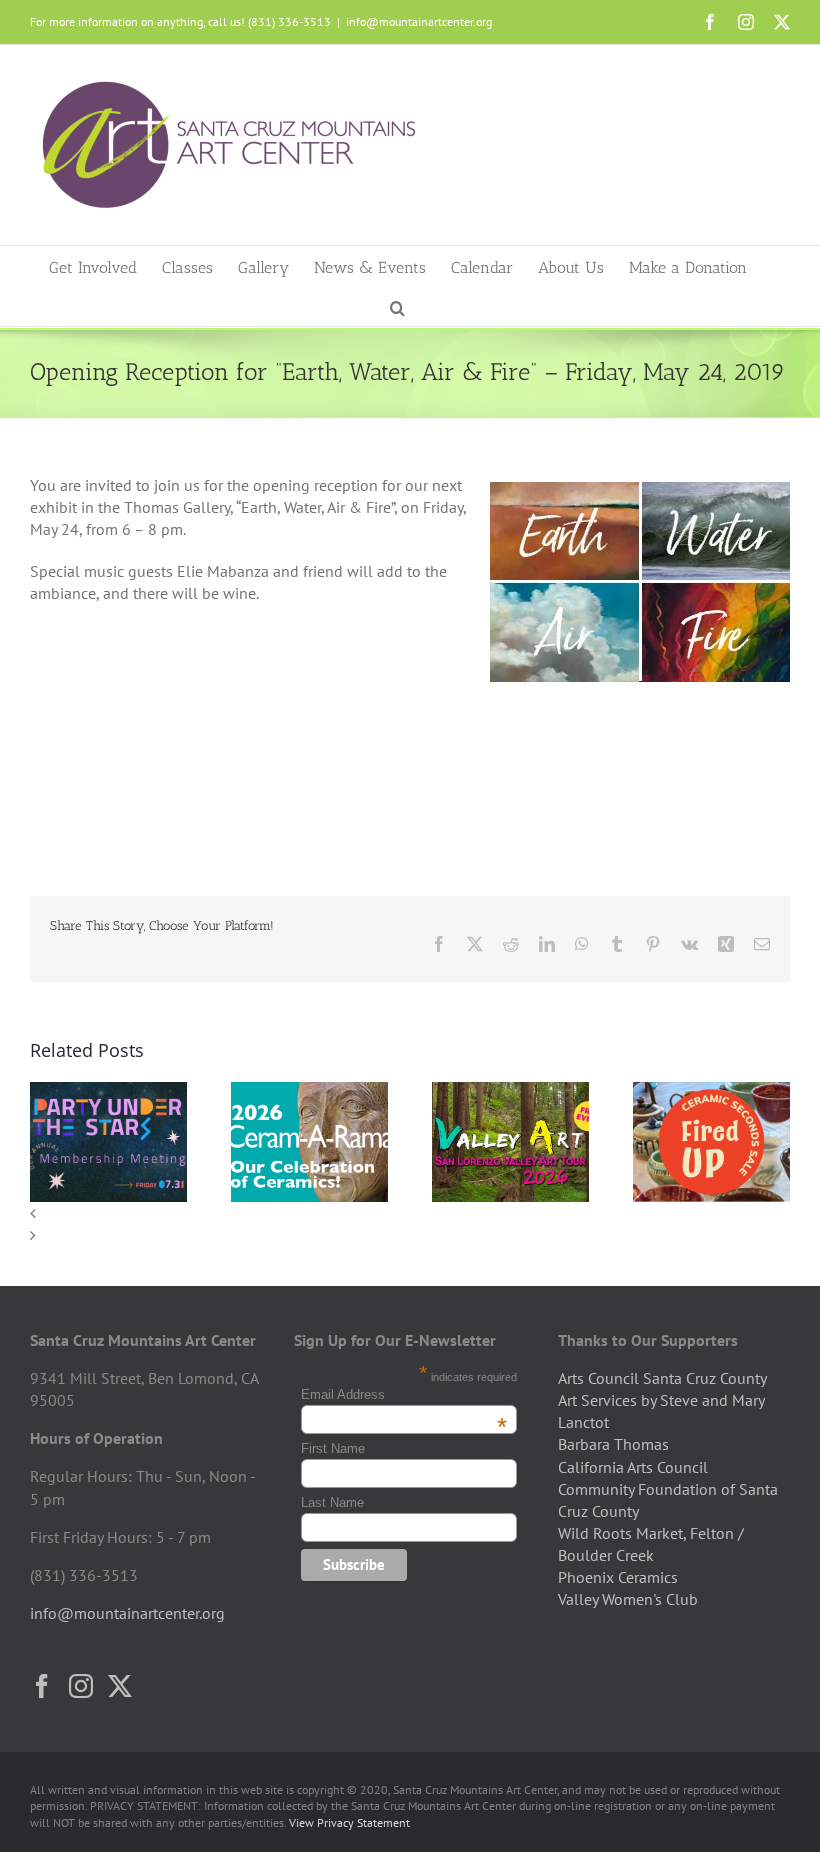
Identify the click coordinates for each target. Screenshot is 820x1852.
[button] (397, 306)
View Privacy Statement (349, 1822)
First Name (333, 1448)
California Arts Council (633, 1467)
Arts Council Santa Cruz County (662, 1378)
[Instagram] (81, 1686)
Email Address (404, 1394)
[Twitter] (120, 1686)
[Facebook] (42, 1686)
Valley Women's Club (628, 1599)
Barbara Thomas (613, 1444)
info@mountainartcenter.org (419, 21)
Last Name (332, 1502)
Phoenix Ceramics (618, 1577)
